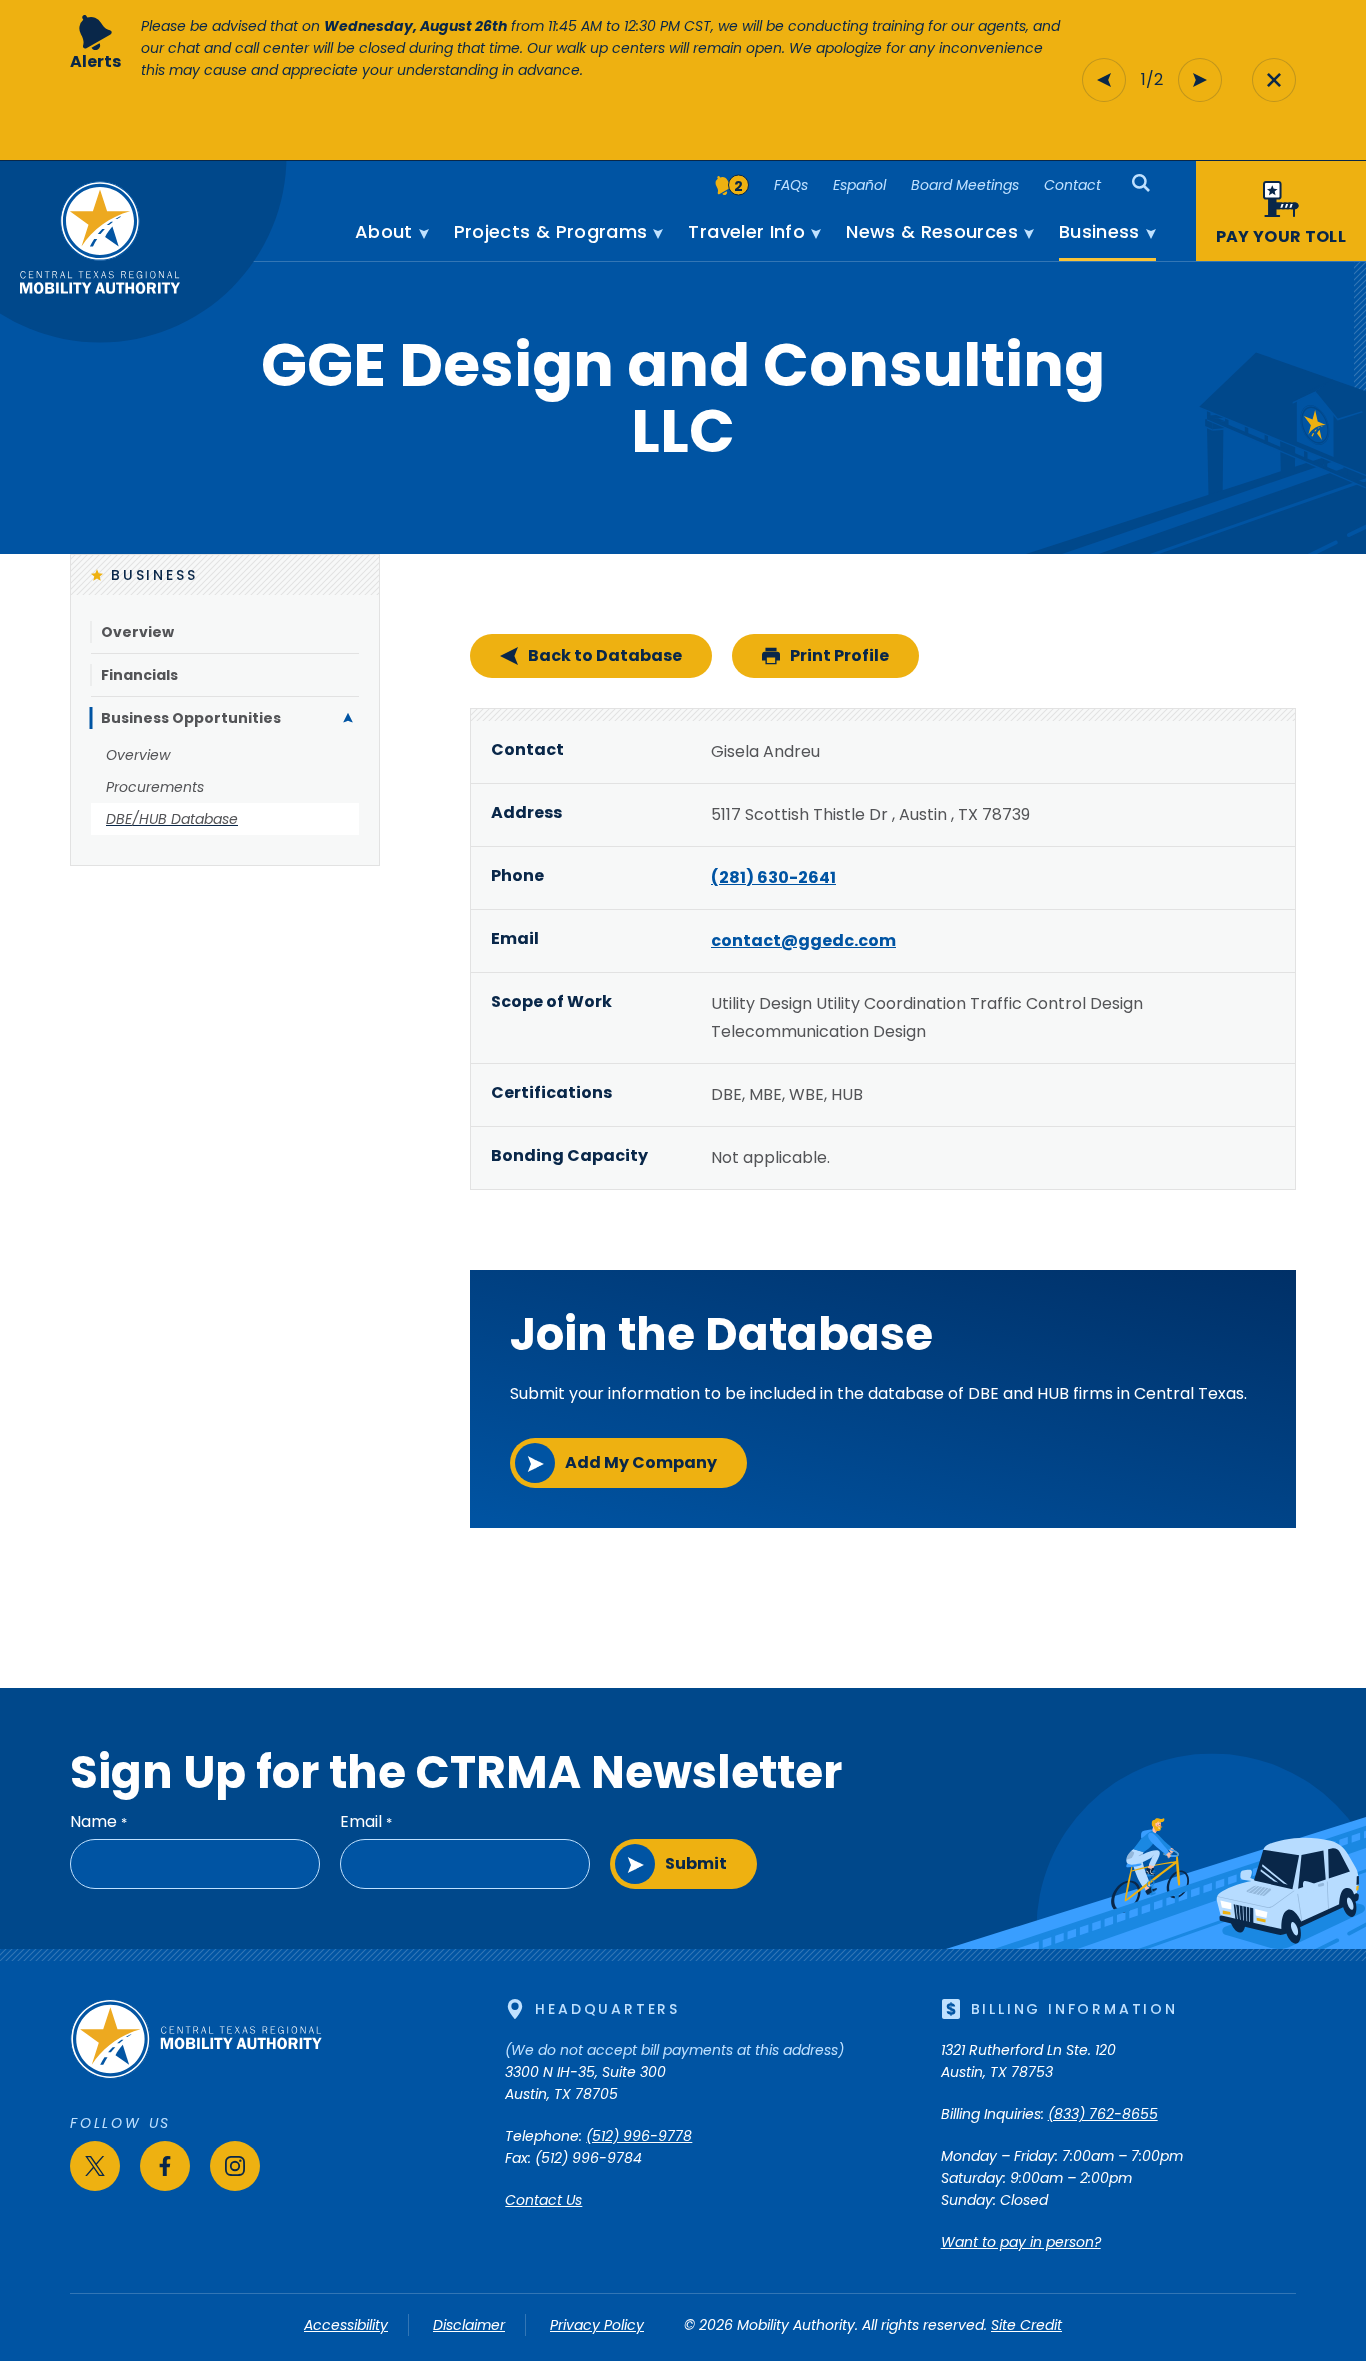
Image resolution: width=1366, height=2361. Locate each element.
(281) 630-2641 (773, 877)
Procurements (155, 787)
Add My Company (641, 1462)
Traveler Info (746, 232)
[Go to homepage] (196, 2074)
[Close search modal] (1274, 80)
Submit (696, 1863)
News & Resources (932, 232)
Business (1099, 232)
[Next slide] (1200, 80)
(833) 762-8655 (1103, 2114)
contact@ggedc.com (803, 940)
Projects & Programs (551, 232)
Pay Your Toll (1281, 236)
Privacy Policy (597, 2325)
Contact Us (543, 2200)
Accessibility (346, 2325)
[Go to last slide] (1104, 80)
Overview (137, 632)
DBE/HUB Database (172, 819)
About (384, 232)
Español (859, 185)
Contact (1072, 185)
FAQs (791, 185)
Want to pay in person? (1021, 2242)
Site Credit (1026, 2325)
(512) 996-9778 (639, 2136)
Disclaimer (469, 2325)
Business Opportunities (191, 718)
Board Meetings (965, 185)
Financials (139, 675)
